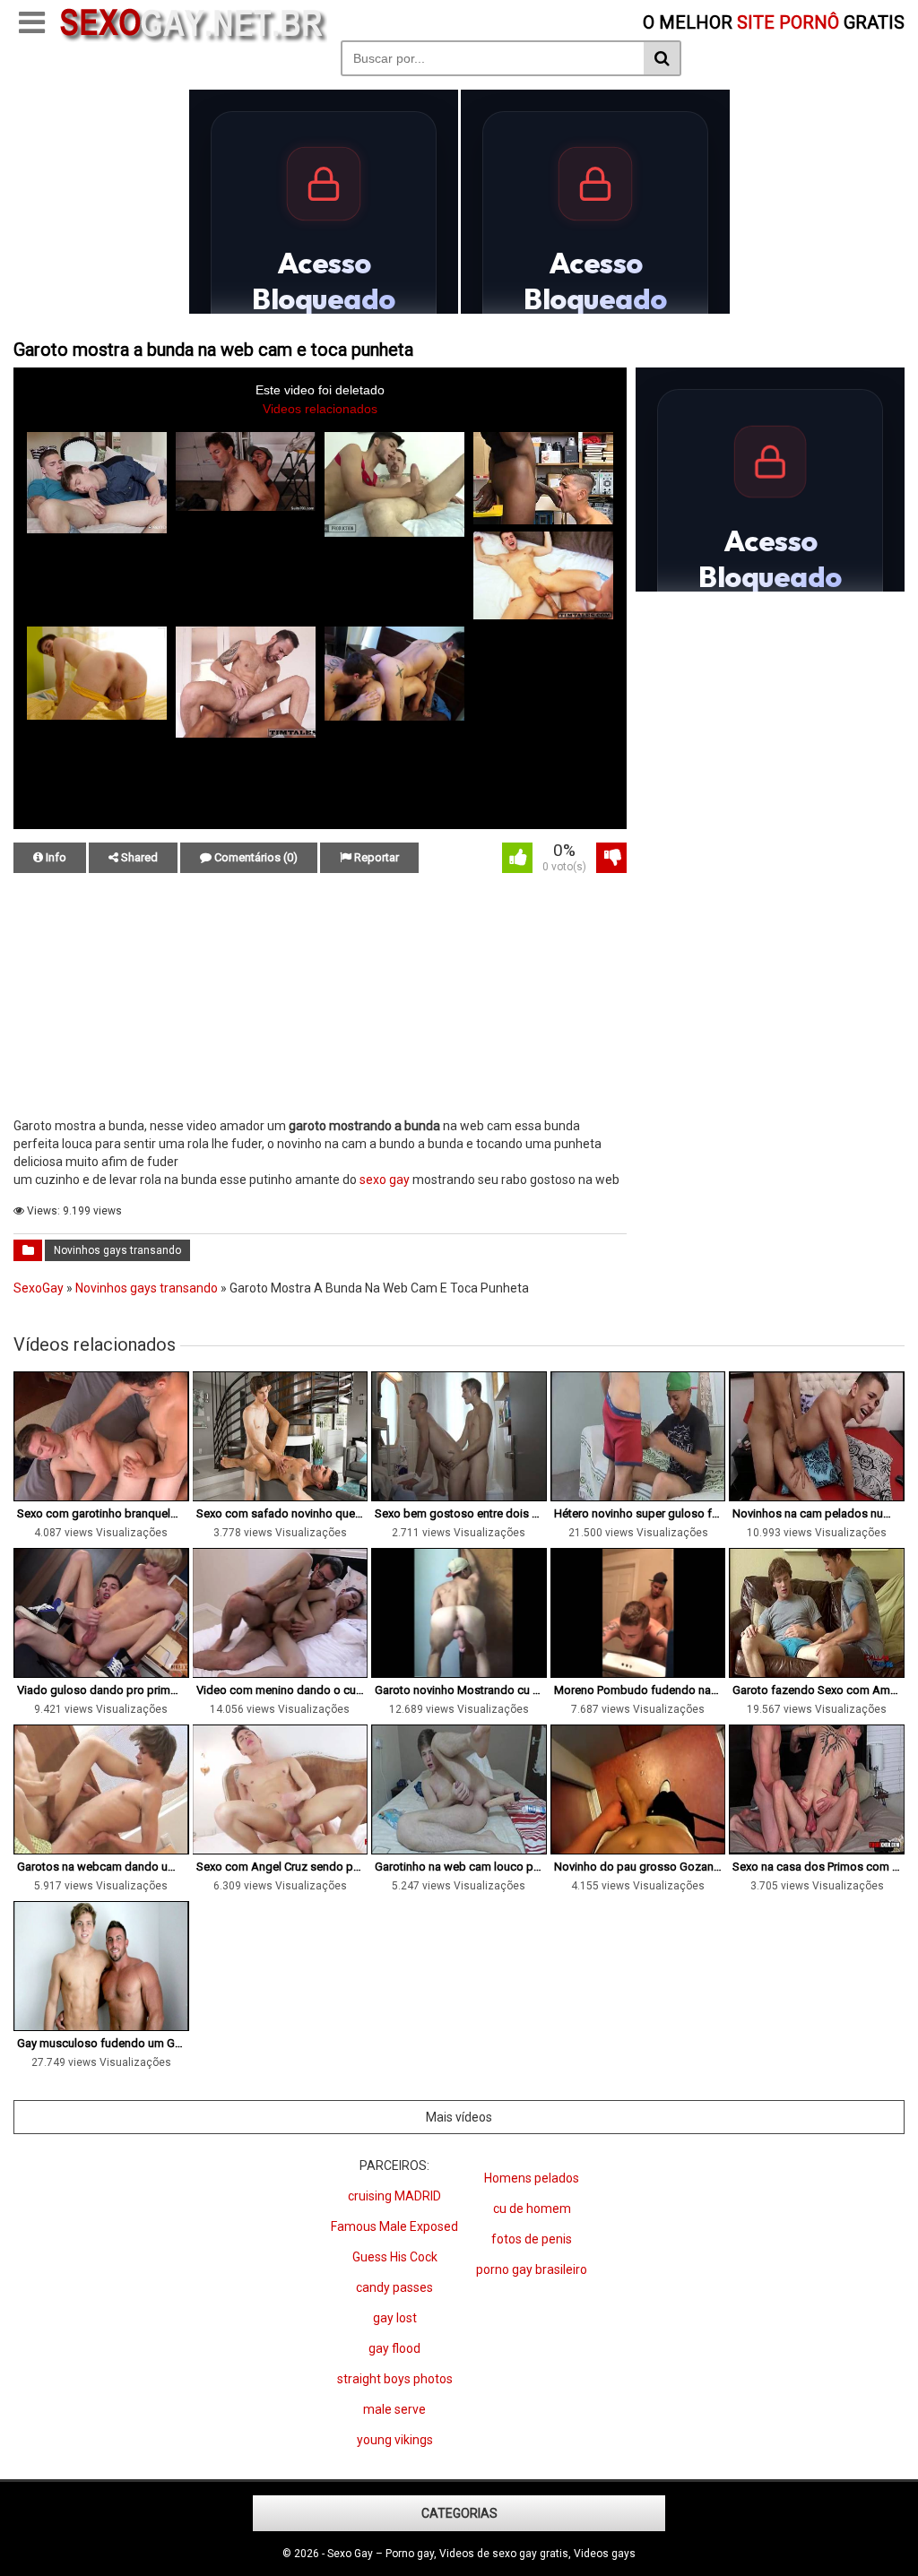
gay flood (394, 2348)
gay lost (395, 2318)
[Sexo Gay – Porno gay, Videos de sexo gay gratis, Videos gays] (193, 39)
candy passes (394, 2287)
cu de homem (532, 2209)
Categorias (459, 2513)
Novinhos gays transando (117, 1250)
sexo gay (385, 1180)
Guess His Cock (395, 2257)
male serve (394, 2409)
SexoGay (39, 1288)
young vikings (395, 2440)
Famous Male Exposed (394, 2226)
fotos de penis (532, 2239)
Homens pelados (532, 2178)
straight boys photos (395, 2379)
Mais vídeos (459, 2117)
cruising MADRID (394, 2196)
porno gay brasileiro (532, 2269)
